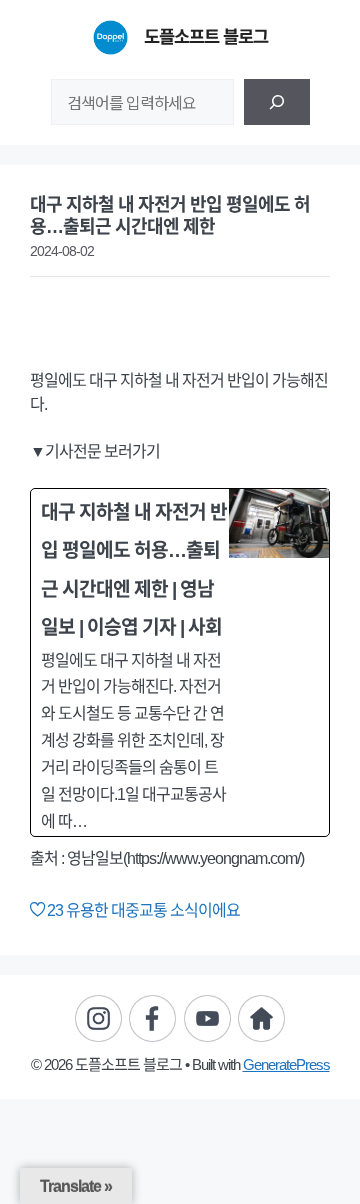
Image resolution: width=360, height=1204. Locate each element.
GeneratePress (286, 1064)
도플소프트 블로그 (206, 37)
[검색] (277, 102)
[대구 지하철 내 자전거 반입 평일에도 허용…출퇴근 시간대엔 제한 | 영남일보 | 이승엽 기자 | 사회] (180, 662)
